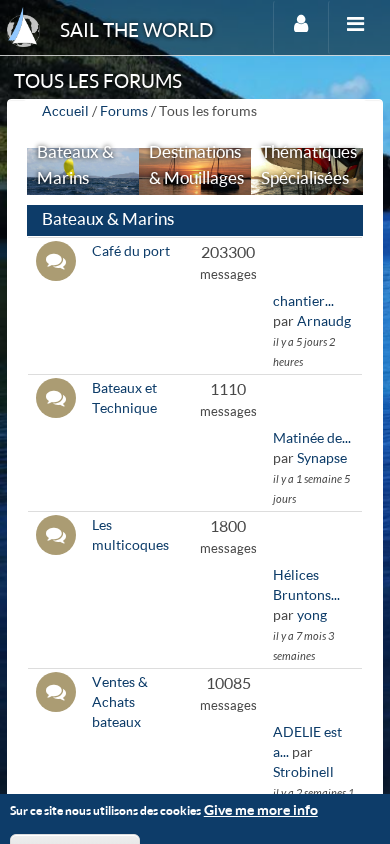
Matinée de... (312, 437)
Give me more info (261, 809)
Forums (124, 110)
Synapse (322, 457)
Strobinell (303, 771)
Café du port (131, 250)
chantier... (303, 300)
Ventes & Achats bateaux (120, 701)
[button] (195, 220)
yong (312, 614)
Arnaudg (324, 320)
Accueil (65, 110)
